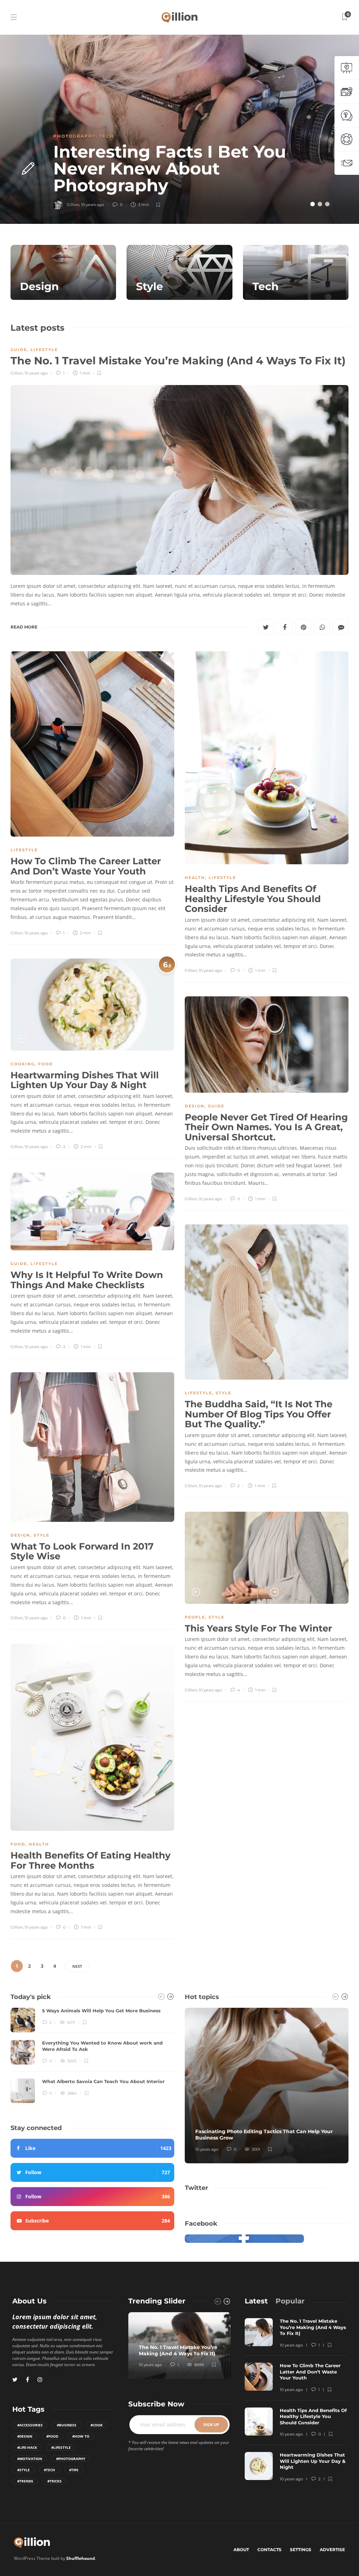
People (195, 1617)
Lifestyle (44, 350)
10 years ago (36, 373)
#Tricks (55, 2481)
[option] (179, 129)
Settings (301, 2550)
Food (46, 1064)
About (241, 2550)
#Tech (49, 2470)
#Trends (25, 2481)
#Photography (71, 2459)
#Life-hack (27, 2447)
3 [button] (327, 204)
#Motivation (30, 2459)
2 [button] (320, 204)
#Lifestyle (61, 2447)
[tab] (256, 2301)
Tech (107, 136)
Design (195, 1106)
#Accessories (30, 2425)
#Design (25, 2436)
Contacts (269, 2550)
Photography (74, 136)
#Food (52, 2436)
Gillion (17, 373)
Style (223, 1393)
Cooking (23, 1064)
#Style (23, 2470)
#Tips (74, 2470)
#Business (67, 2425)
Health (195, 878)
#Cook (97, 2425)
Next (77, 1966)
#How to (81, 2436)
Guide (19, 350)
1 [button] (313, 204)
